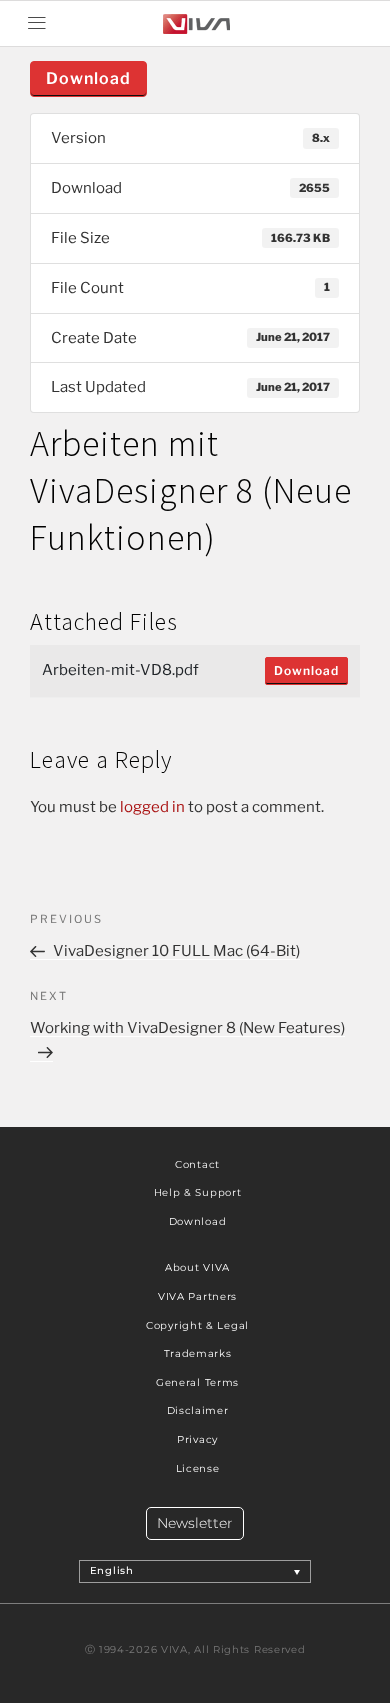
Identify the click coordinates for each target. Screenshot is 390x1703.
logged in (152, 807)
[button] (36, 23)
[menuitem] (195, 1571)
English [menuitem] (112, 1571)
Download (88, 78)
